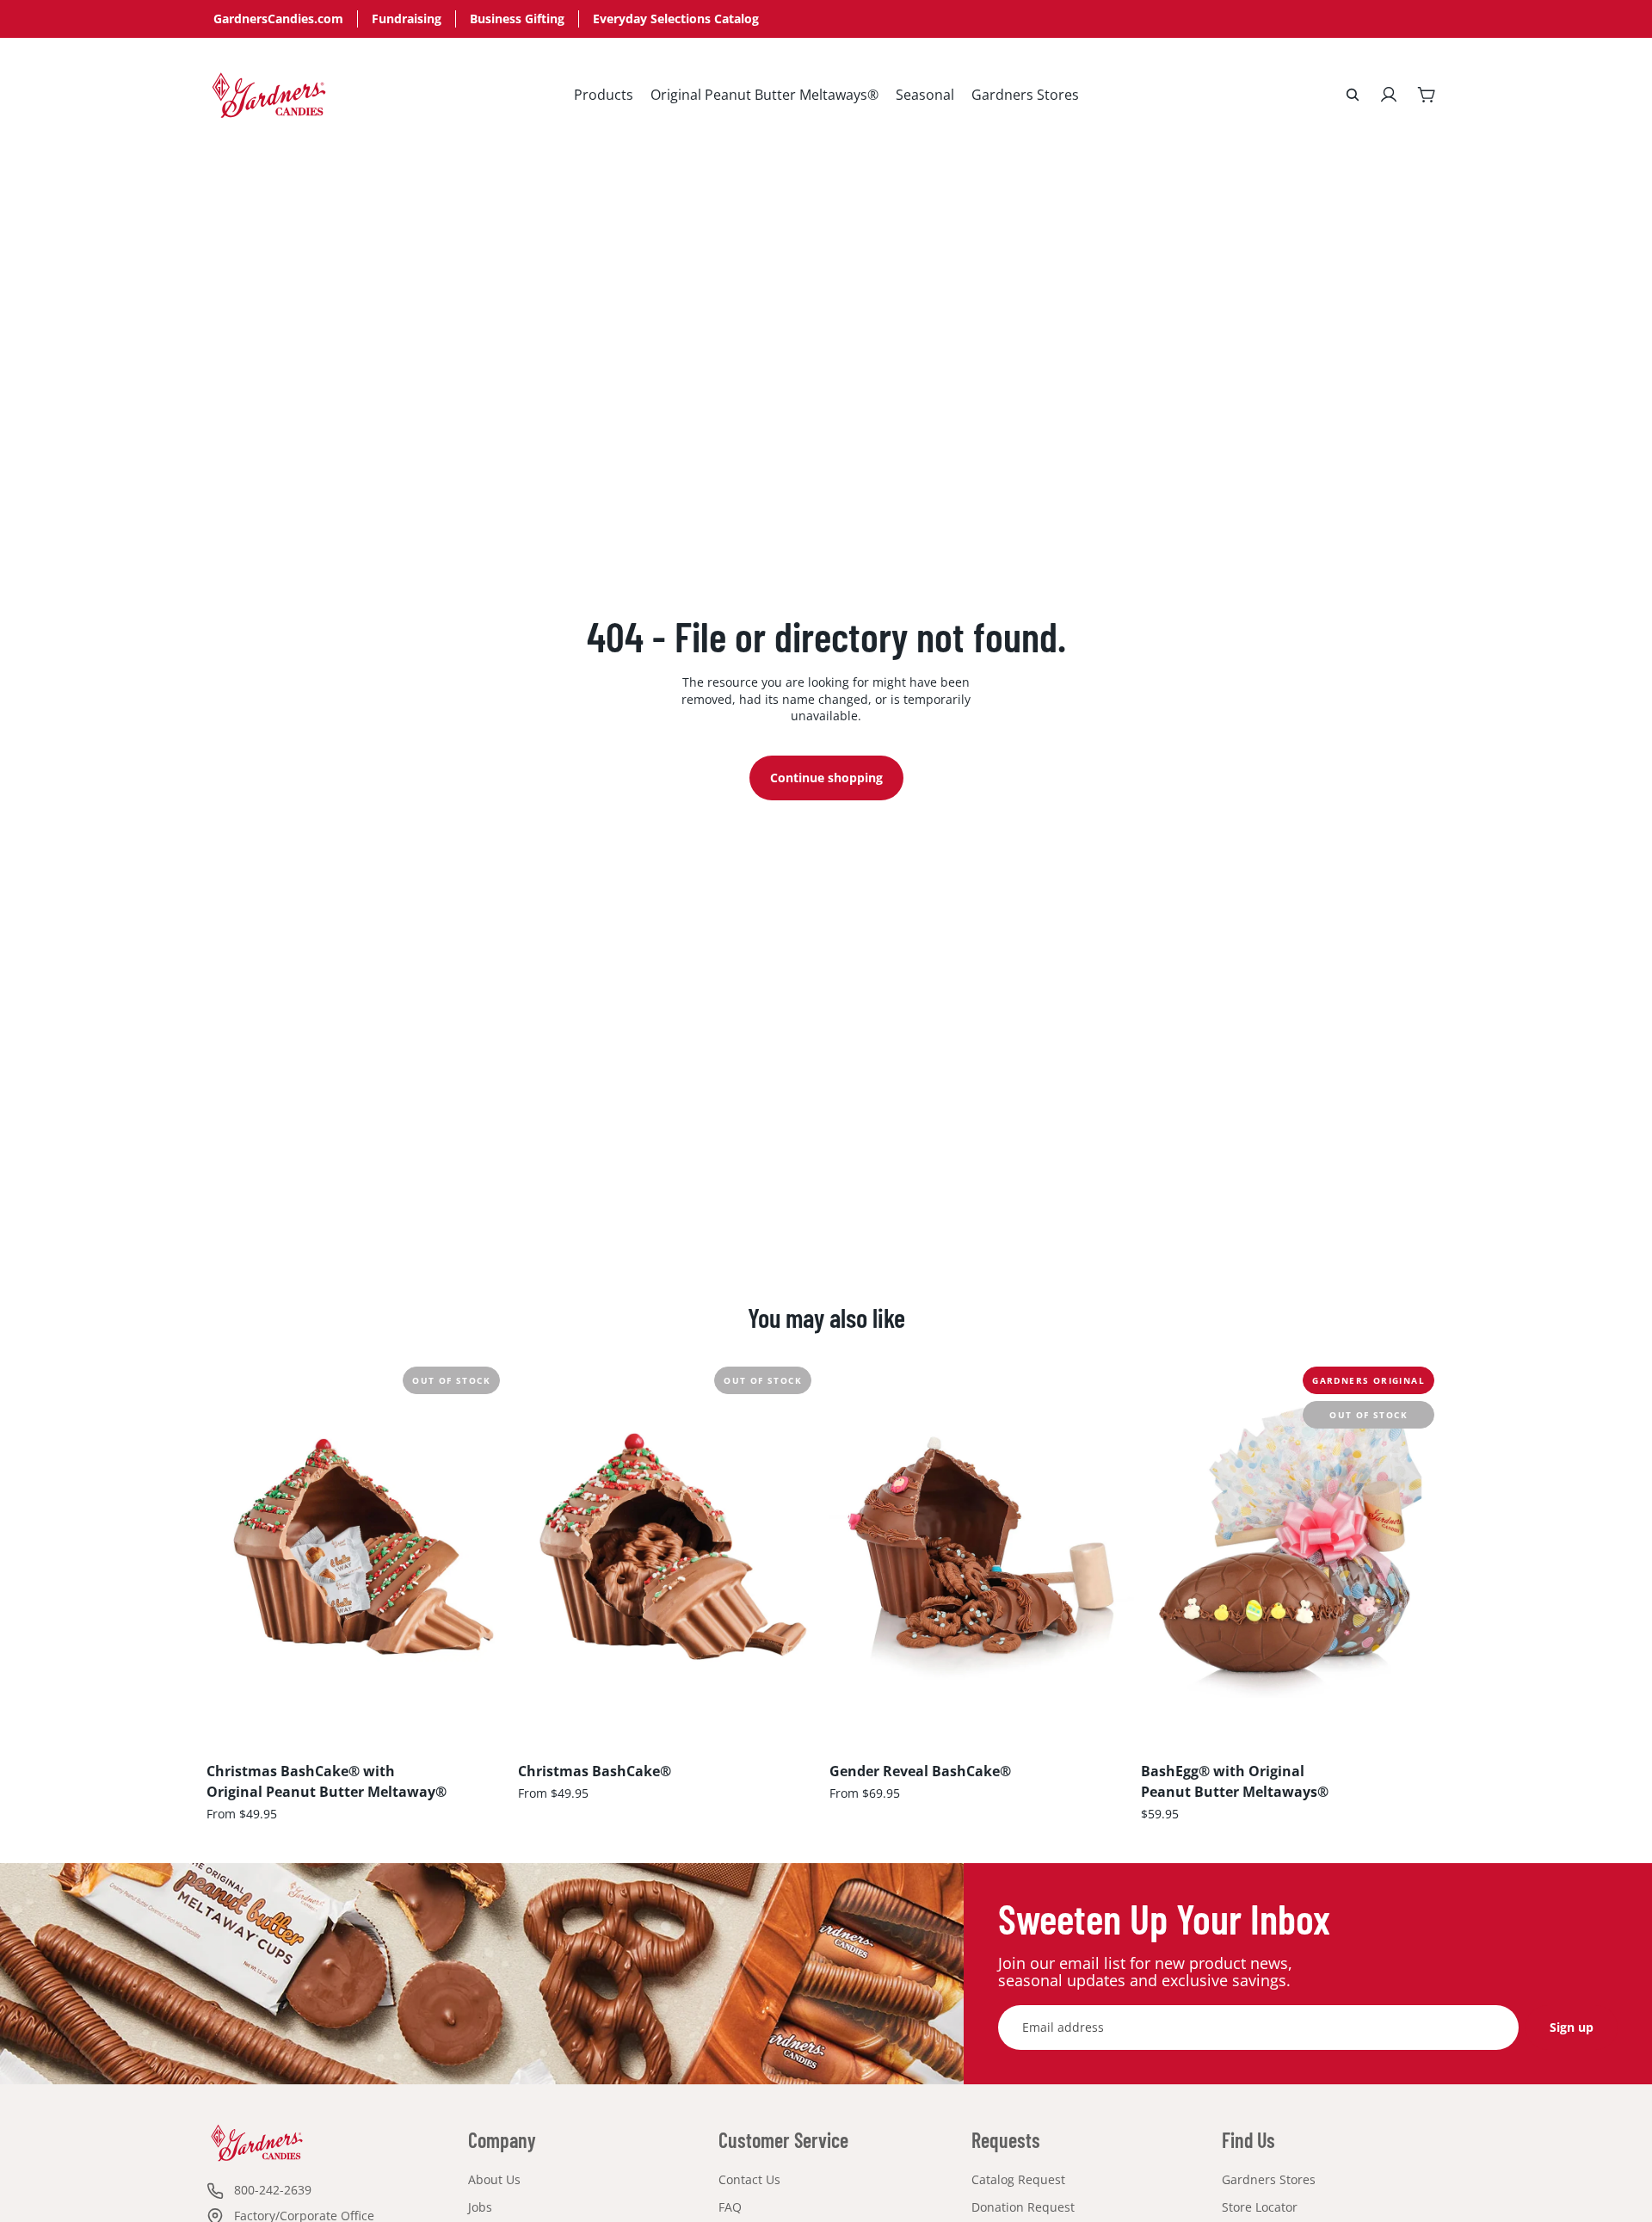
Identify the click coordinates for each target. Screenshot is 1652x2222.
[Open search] (1353, 95)
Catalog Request (1018, 2179)
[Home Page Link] (269, 95)
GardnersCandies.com (278, 19)
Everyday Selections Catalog (676, 19)
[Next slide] (485, 1546)
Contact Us (749, 2179)
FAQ (730, 2207)
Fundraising (407, 19)
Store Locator (1260, 2207)
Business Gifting (517, 19)
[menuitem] (604, 95)
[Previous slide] (232, 1546)
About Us (494, 2179)
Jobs (480, 2207)
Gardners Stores (1269, 2179)
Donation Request (1023, 2207)
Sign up (1572, 2027)
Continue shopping (826, 778)
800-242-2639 (273, 2190)
